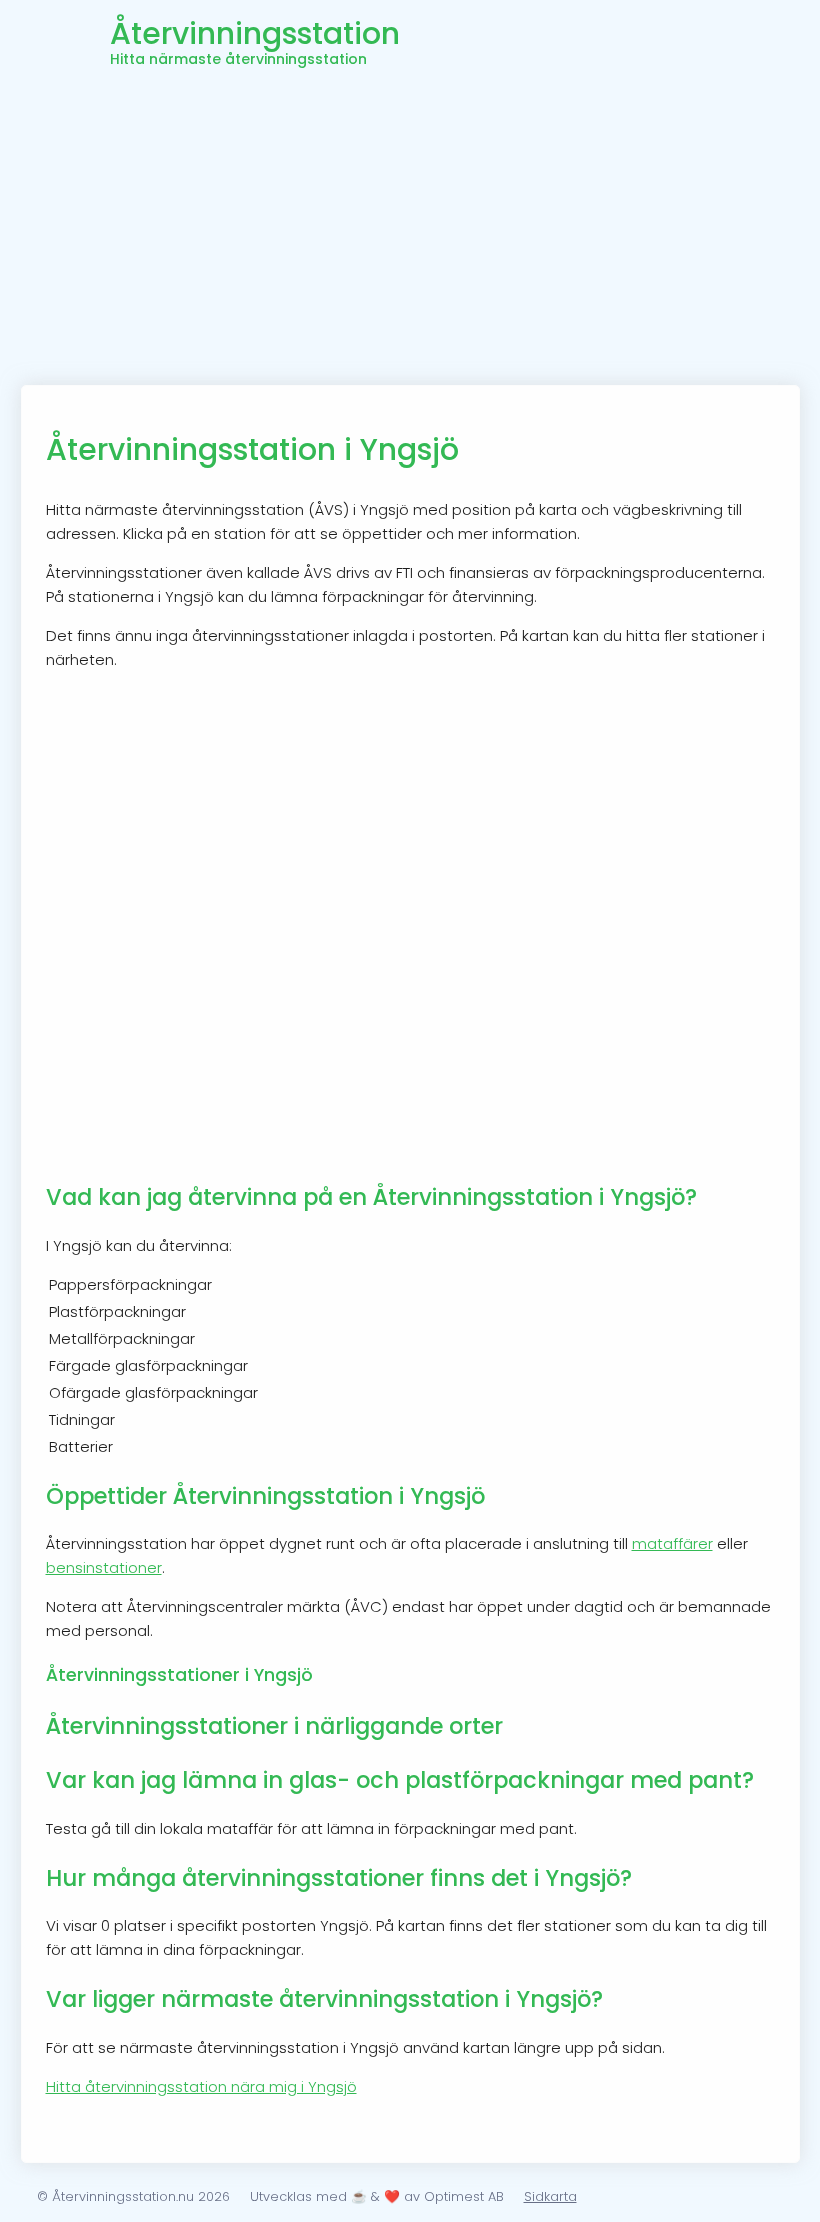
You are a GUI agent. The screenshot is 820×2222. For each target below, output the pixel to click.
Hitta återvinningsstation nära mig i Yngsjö (201, 2086)
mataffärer (672, 1543)
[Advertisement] (410, 235)
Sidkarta (550, 2196)
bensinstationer (104, 1567)
